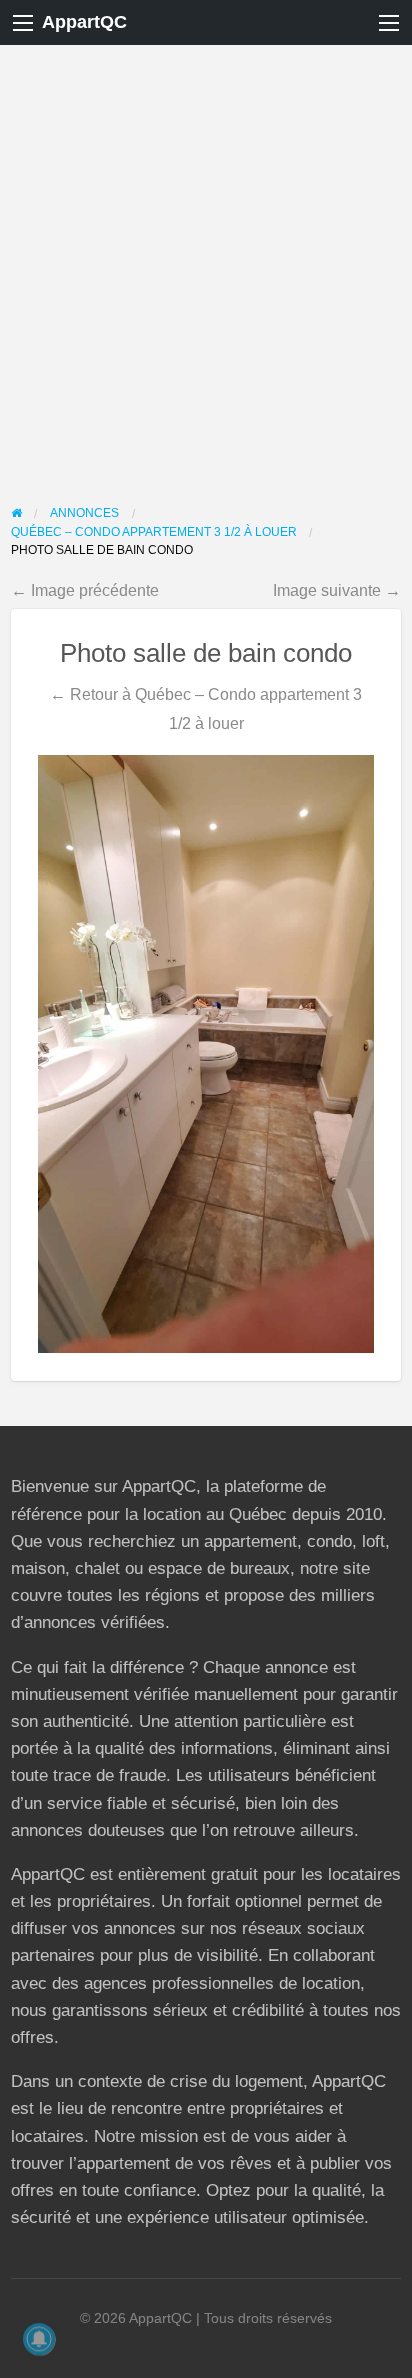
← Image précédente (85, 590)
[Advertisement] (206, 261)
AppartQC (84, 22)
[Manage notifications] (39, 2339)
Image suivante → (337, 590)
